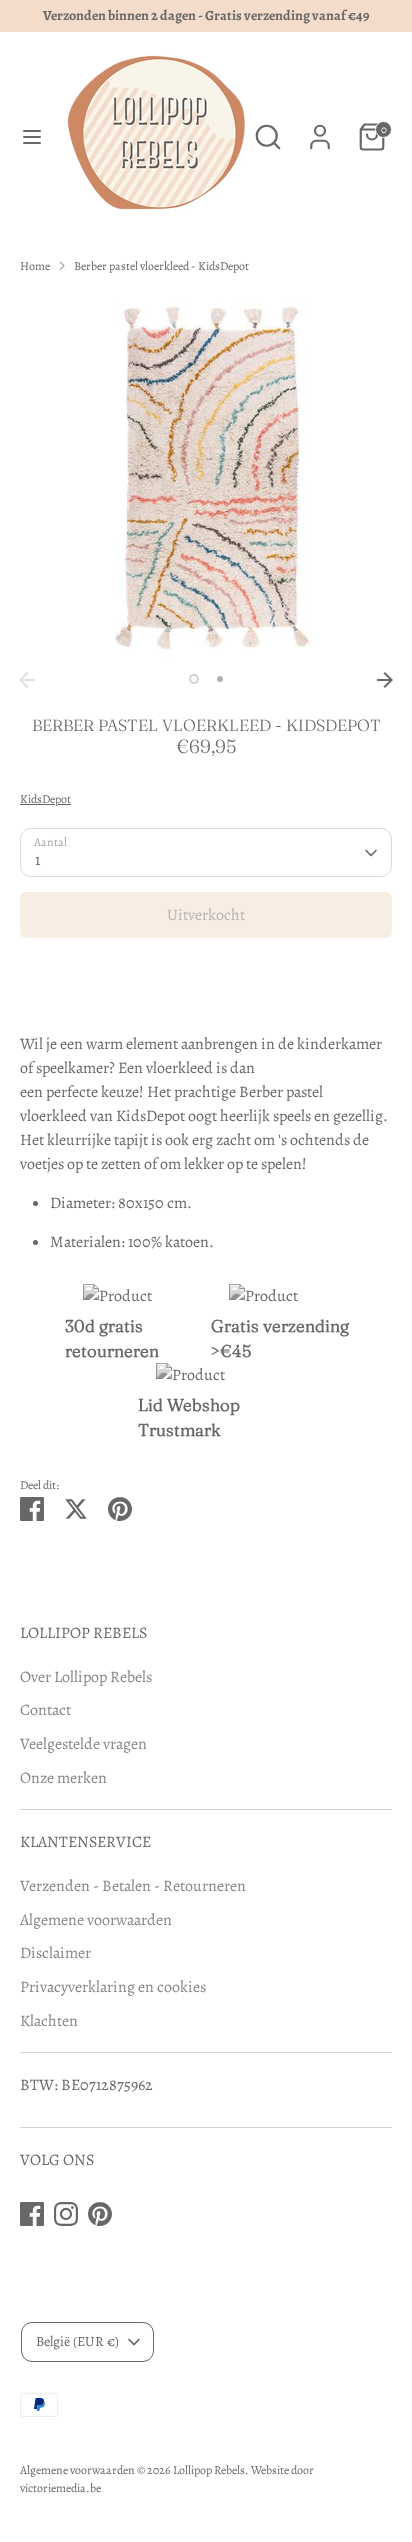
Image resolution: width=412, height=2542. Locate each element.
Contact (45, 1710)
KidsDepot (45, 799)
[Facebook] (32, 2214)
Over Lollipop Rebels (86, 1677)
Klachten (49, 2021)
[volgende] (385, 680)
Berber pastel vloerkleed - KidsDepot (161, 266)
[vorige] (27, 680)
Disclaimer (55, 1953)
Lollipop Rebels (209, 2470)
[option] (206, 476)
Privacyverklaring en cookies (113, 1987)
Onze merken (63, 1778)
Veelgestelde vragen (83, 1744)
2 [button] (220, 679)
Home (35, 266)
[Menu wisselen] (32, 137)
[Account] (320, 129)
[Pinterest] (100, 2214)
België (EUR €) (77, 2341)
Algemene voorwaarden (96, 1920)
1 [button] (194, 679)
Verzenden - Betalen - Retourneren (133, 1886)
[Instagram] (66, 2214)
